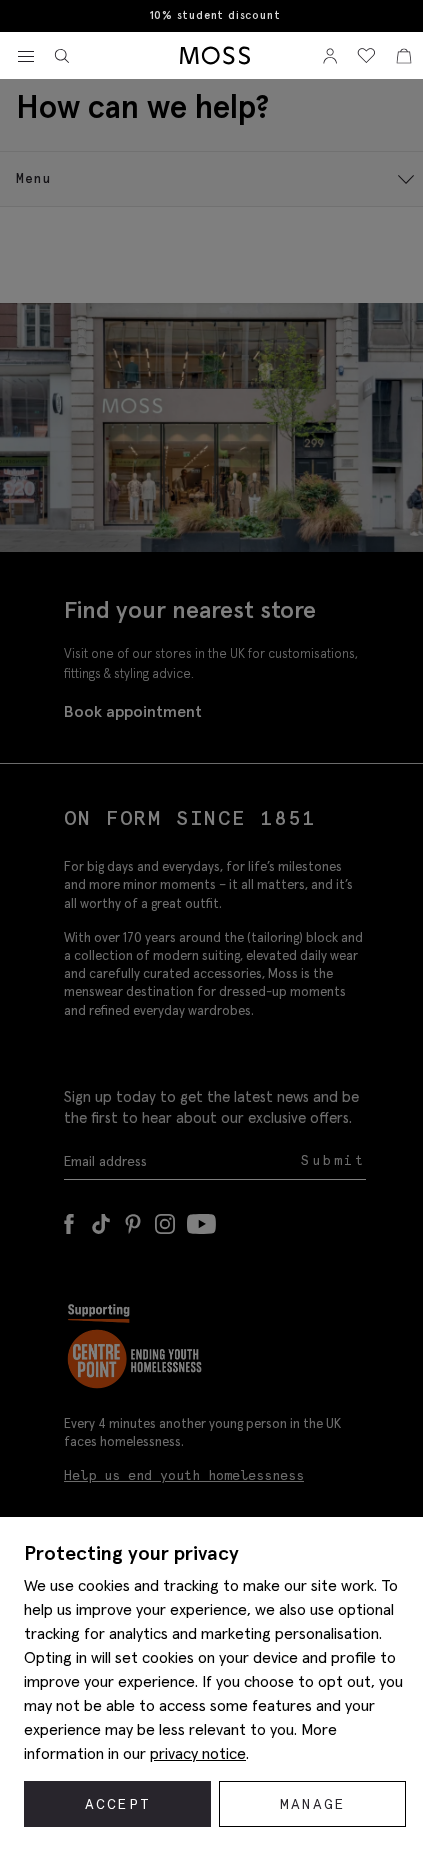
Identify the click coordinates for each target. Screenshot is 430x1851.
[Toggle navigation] (26, 57)
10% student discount (215, 15)
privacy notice (198, 1753)
